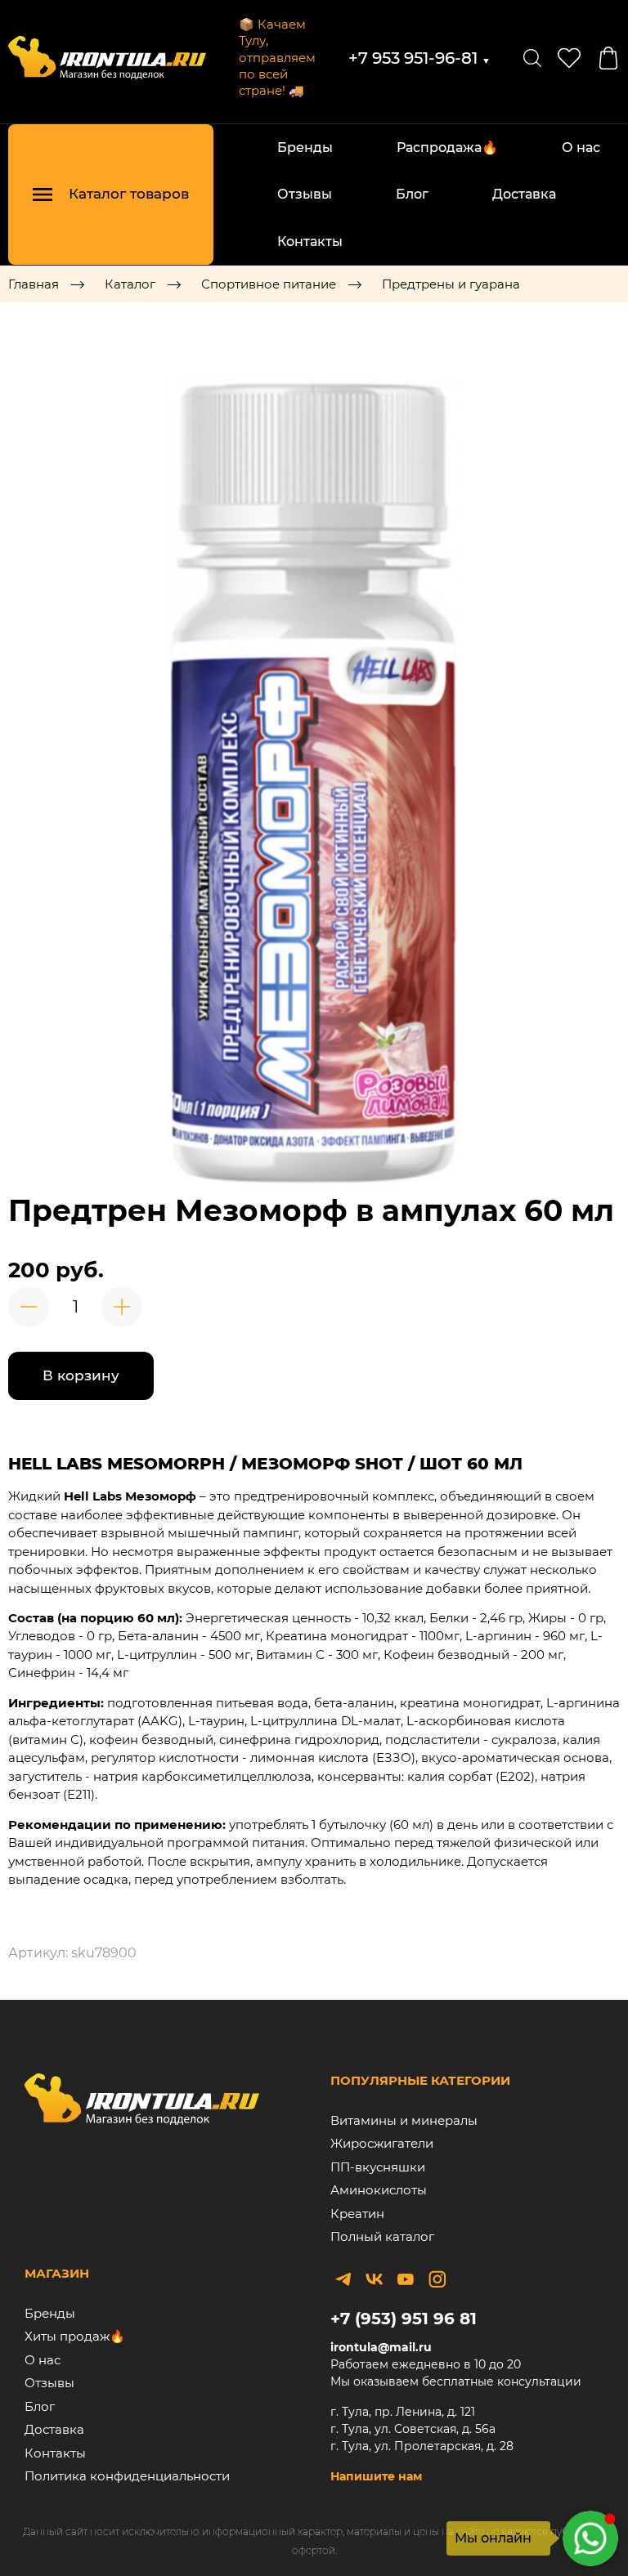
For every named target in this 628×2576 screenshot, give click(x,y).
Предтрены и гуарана (451, 284)
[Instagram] (437, 2279)
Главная (34, 284)
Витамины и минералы (404, 2120)
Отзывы (305, 194)
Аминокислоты (379, 2190)
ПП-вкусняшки (378, 2167)
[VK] (375, 2279)
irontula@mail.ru (381, 2347)
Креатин (357, 2214)
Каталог (130, 284)
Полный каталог (382, 2236)
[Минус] (29, 1307)
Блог (412, 194)
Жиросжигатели (382, 2143)
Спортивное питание (269, 284)
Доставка (524, 194)
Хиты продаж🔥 (75, 2336)
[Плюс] (122, 1307)
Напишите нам (376, 2476)
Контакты (310, 241)
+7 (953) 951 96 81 (404, 2319)
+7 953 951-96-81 (419, 58)
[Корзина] (608, 58)
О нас (581, 148)
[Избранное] (569, 58)
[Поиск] (532, 58)
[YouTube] (406, 2279)
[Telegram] (343, 2279)
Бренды (305, 148)
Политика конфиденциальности (127, 2476)
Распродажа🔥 (447, 148)
